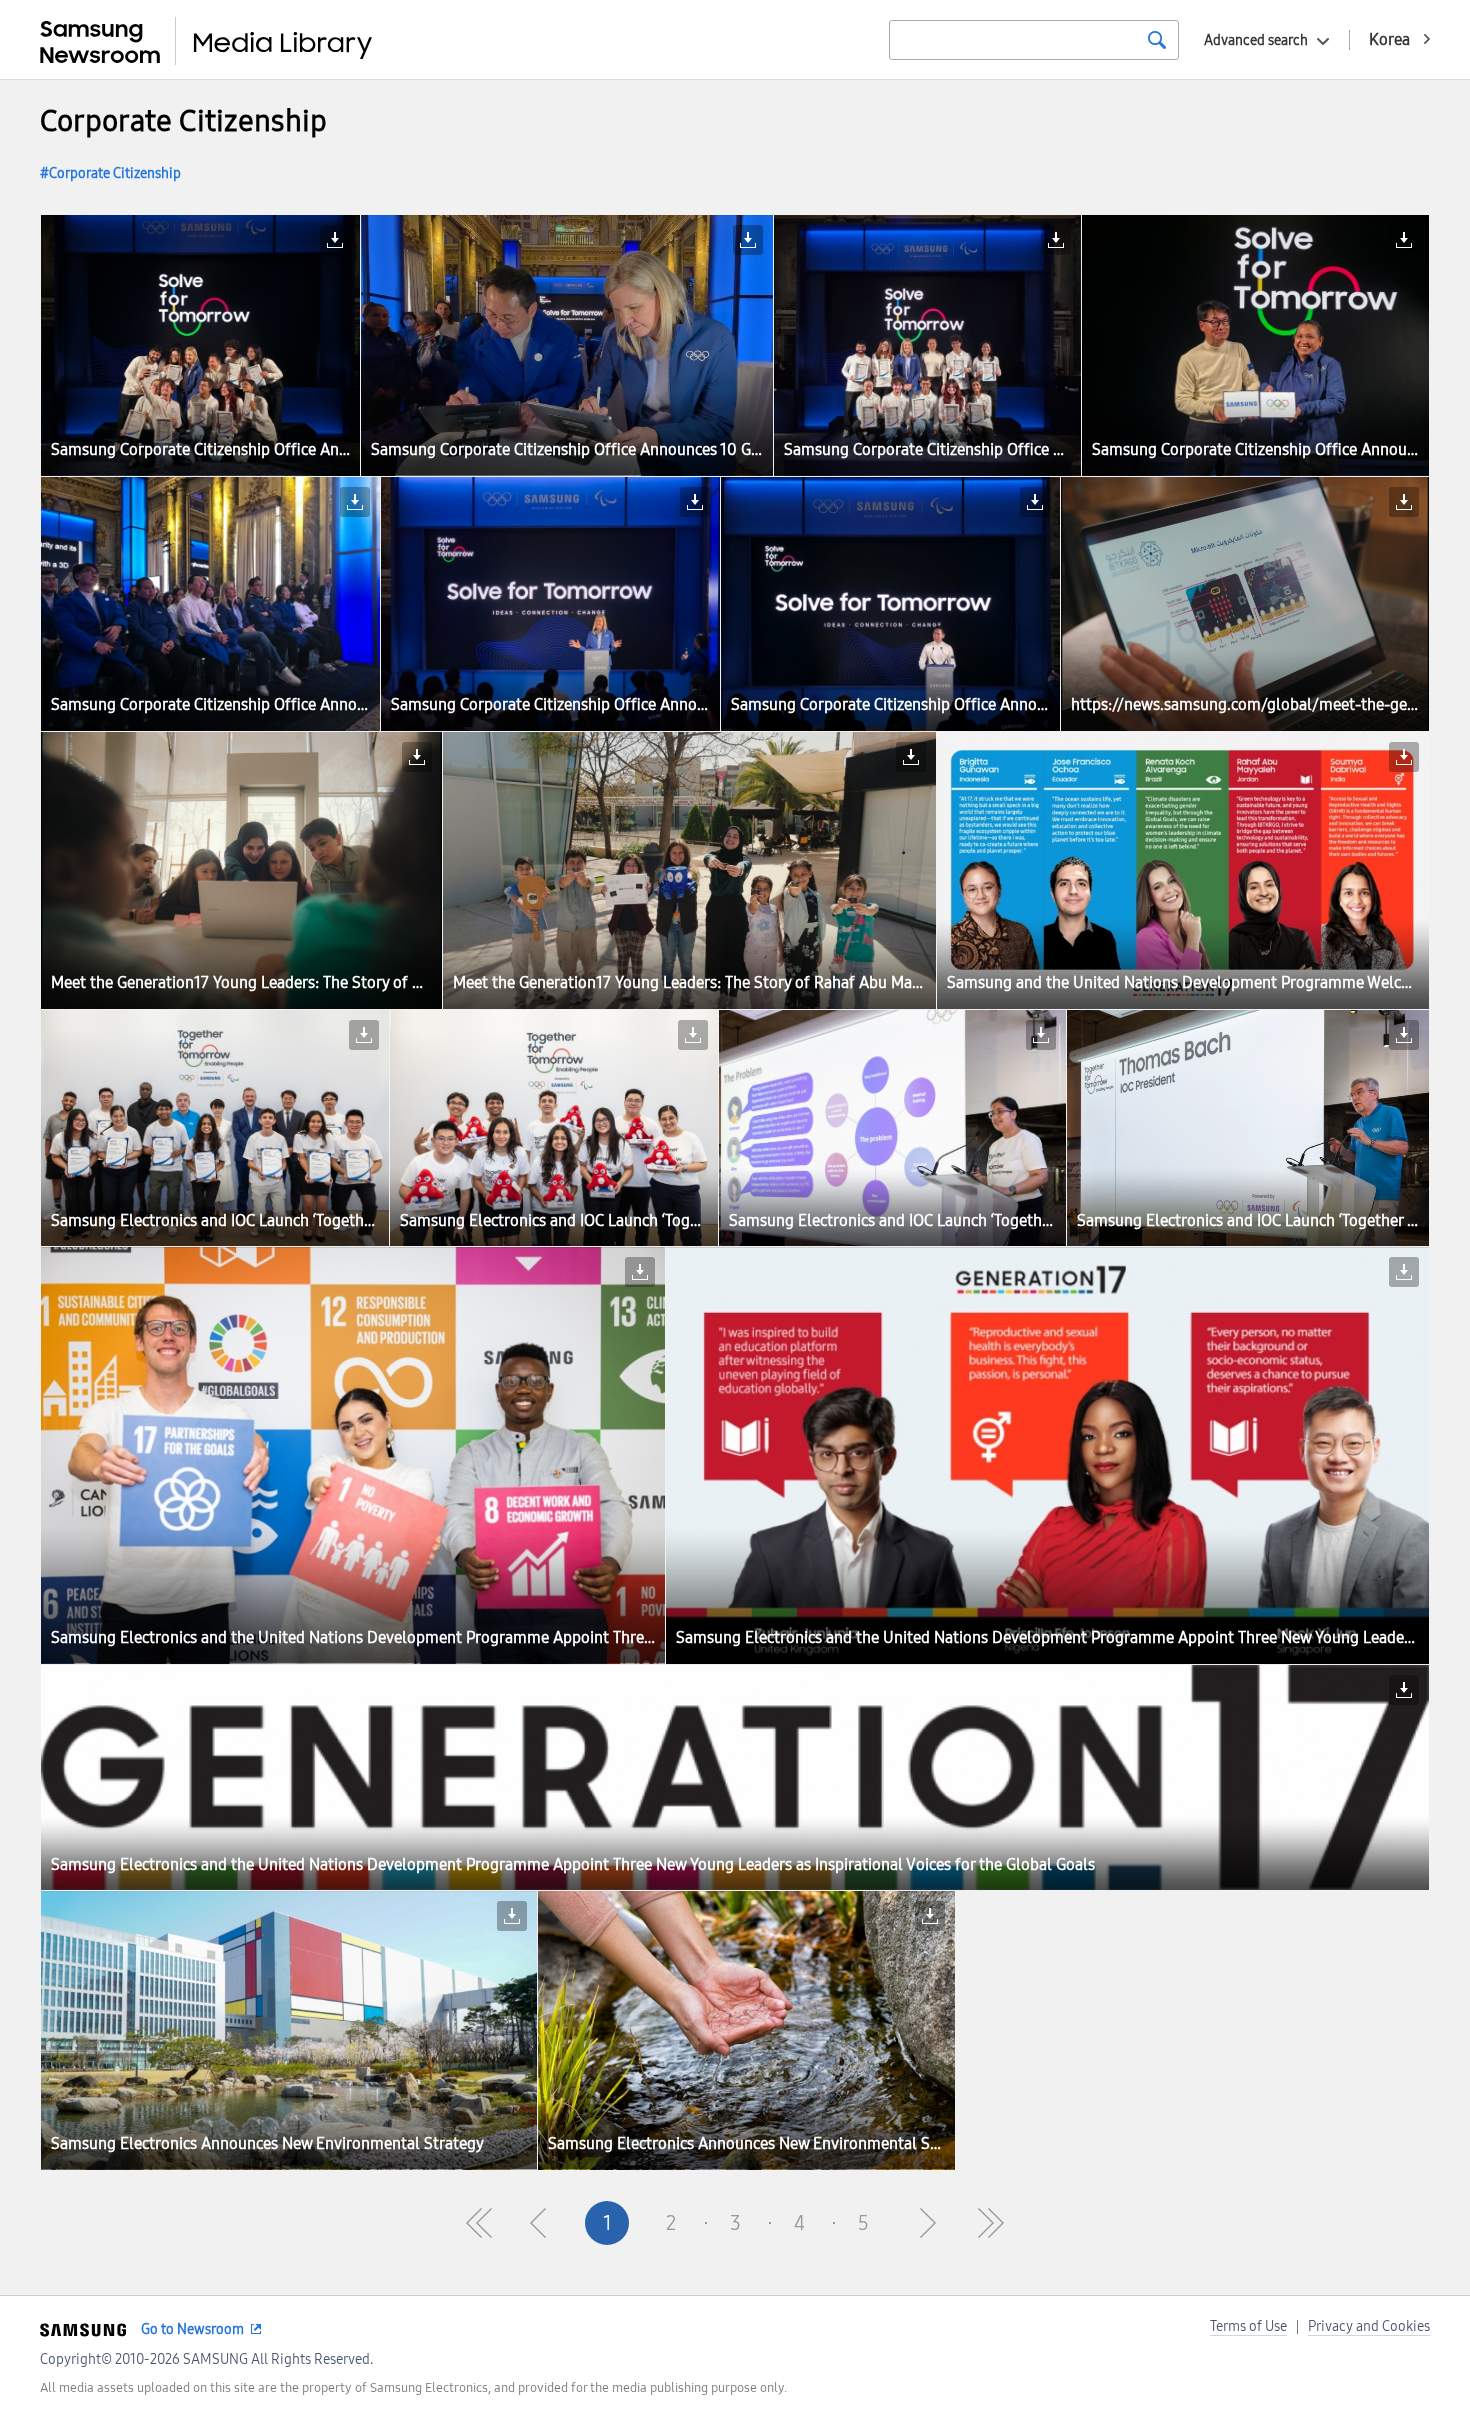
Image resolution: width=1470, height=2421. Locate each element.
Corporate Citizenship (115, 173)
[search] (1157, 40)
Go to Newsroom (192, 2329)
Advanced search (1256, 40)
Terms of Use (1248, 2326)
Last (991, 2223)
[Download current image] (335, 240)
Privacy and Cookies (1369, 2326)
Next (927, 2223)
